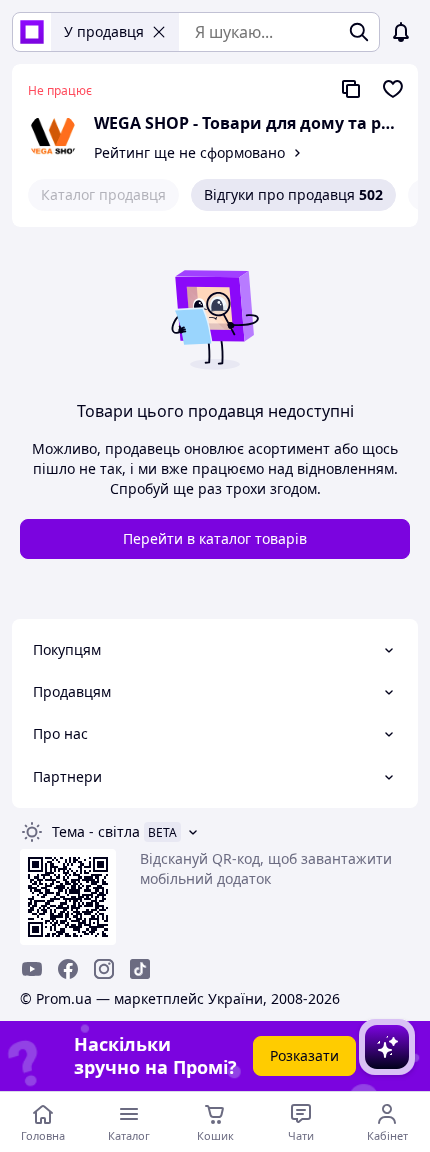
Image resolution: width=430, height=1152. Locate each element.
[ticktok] (140, 969)
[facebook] (68, 969)
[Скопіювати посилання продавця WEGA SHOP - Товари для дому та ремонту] (351, 89)
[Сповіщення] (401, 32)
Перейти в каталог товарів (215, 538)
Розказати (304, 1055)
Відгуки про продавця (293, 194)
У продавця (104, 31)
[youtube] (32, 969)
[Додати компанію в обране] (393, 89)
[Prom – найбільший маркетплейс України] (32, 32)
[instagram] (104, 969)
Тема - (96, 831)
